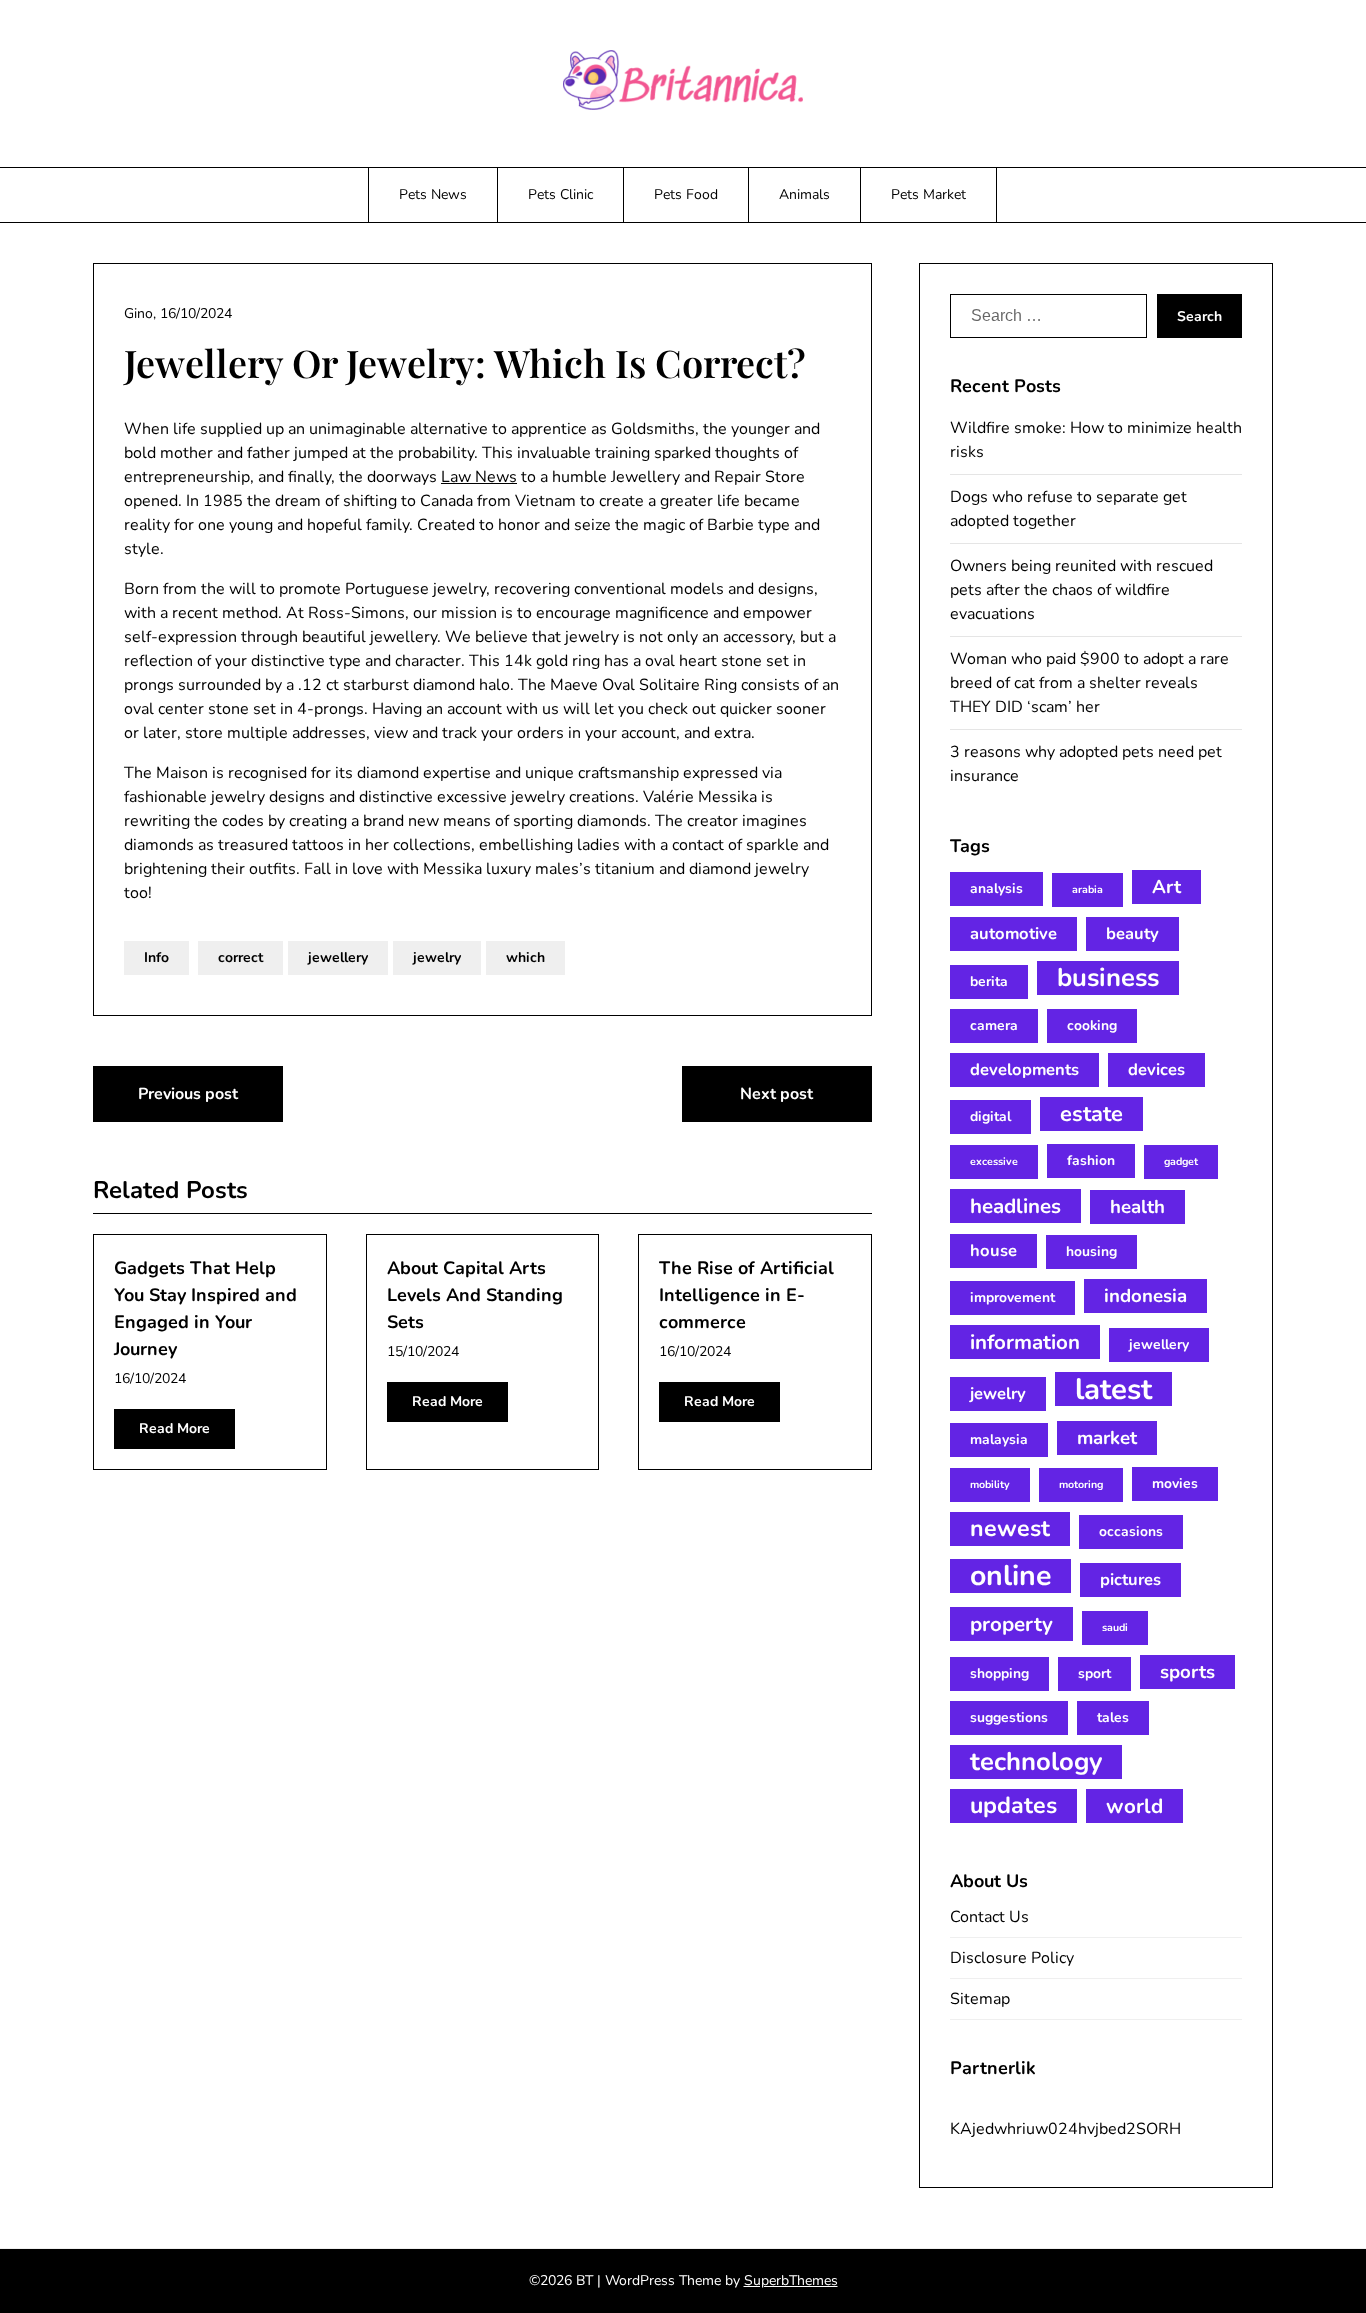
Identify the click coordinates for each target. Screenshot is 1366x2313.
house (993, 1250)
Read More (174, 1428)
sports (1187, 1672)
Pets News (433, 194)
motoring (1081, 1484)
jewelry (437, 957)
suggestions (1009, 1717)
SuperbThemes (791, 2280)
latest (1113, 1389)
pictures (1130, 1579)
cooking (1092, 1025)
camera (994, 1025)
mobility (990, 1484)
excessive (994, 1161)
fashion (1091, 1160)
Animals (804, 194)
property (1011, 1624)
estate (1091, 1114)
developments (1024, 1069)
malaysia (999, 1439)
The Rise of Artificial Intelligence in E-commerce (746, 1295)
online (1010, 1576)
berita (989, 981)
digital (990, 1116)
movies (1175, 1483)
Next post (776, 1094)
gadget (1181, 1161)
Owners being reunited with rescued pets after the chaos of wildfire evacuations (1081, 590)
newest (1010, 1528)
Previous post (188, 1094)
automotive (1013, 933)
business (1108, 978)
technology (1036, 1762)
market (1107, 1438)
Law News (479, 477)
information (1025, 1342)
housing (1091, 1251)
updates (1013, 1805)
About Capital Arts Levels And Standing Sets (475, 1295)
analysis (996, 888)
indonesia (1145, 1296)
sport (1094, 1673)
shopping (999, 1673)
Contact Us (989, 1917)
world (1134, 1806)
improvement (1012, 1297)
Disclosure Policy (1012, 1958)
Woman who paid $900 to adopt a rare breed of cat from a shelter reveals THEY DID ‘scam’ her (1089, 683)
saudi (1115, 1627)
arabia (1087, 889)
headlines (1015, 1206)
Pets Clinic (560, 194)
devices (1156, 1069)
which (525, 957)
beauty (1132, 933)
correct (240, 957)
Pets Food (686, 194)
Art (1166, 887)
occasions (1131, 1531)
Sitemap (980, 1999)
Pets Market (928, 194)
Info (156, 957)
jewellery (338, 957)
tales (1113, 1717)
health (1137, 1207)
